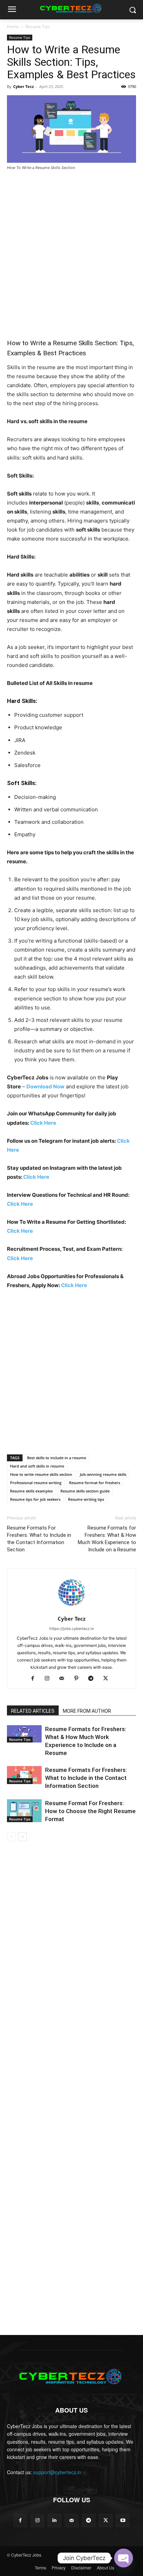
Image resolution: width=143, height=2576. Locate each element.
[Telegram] (94, 1679)
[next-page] (22, 1837)
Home (13, 26)
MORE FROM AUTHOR (87, 1711)
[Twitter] (108, 1679)
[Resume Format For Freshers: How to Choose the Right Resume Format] (24, 1811)
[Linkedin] (54, 2520)
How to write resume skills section (41, 1474)
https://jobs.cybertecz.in (71, 1629)
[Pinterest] (79, 1679)
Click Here (43, 1123)
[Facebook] (35, 1679)
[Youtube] (123, 2520)
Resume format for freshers (95, 1483)
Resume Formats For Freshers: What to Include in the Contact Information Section (39, 1539)
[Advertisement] (71, 251)
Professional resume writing (36, 1483)
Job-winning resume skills (103, 1474)
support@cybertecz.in (57, 2472)
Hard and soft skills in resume (37, 1466)
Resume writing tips (86, 1499)
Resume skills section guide (85, 1491)
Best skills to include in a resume (57, 1458)
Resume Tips (38, 26)
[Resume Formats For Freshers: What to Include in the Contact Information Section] (24, 1775)
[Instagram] (50, 1679)
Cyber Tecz (23, 86)
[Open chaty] (124, 2558)
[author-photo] (71, 1609)
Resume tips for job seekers (35, 1499)
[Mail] (64, 1679)
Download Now (45, 1086)
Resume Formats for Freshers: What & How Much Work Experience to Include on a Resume (107, 1539)
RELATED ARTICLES (33, 1711)
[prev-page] (11, 1837)
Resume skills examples (31, 1491)
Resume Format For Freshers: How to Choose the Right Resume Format (90, 1811)
